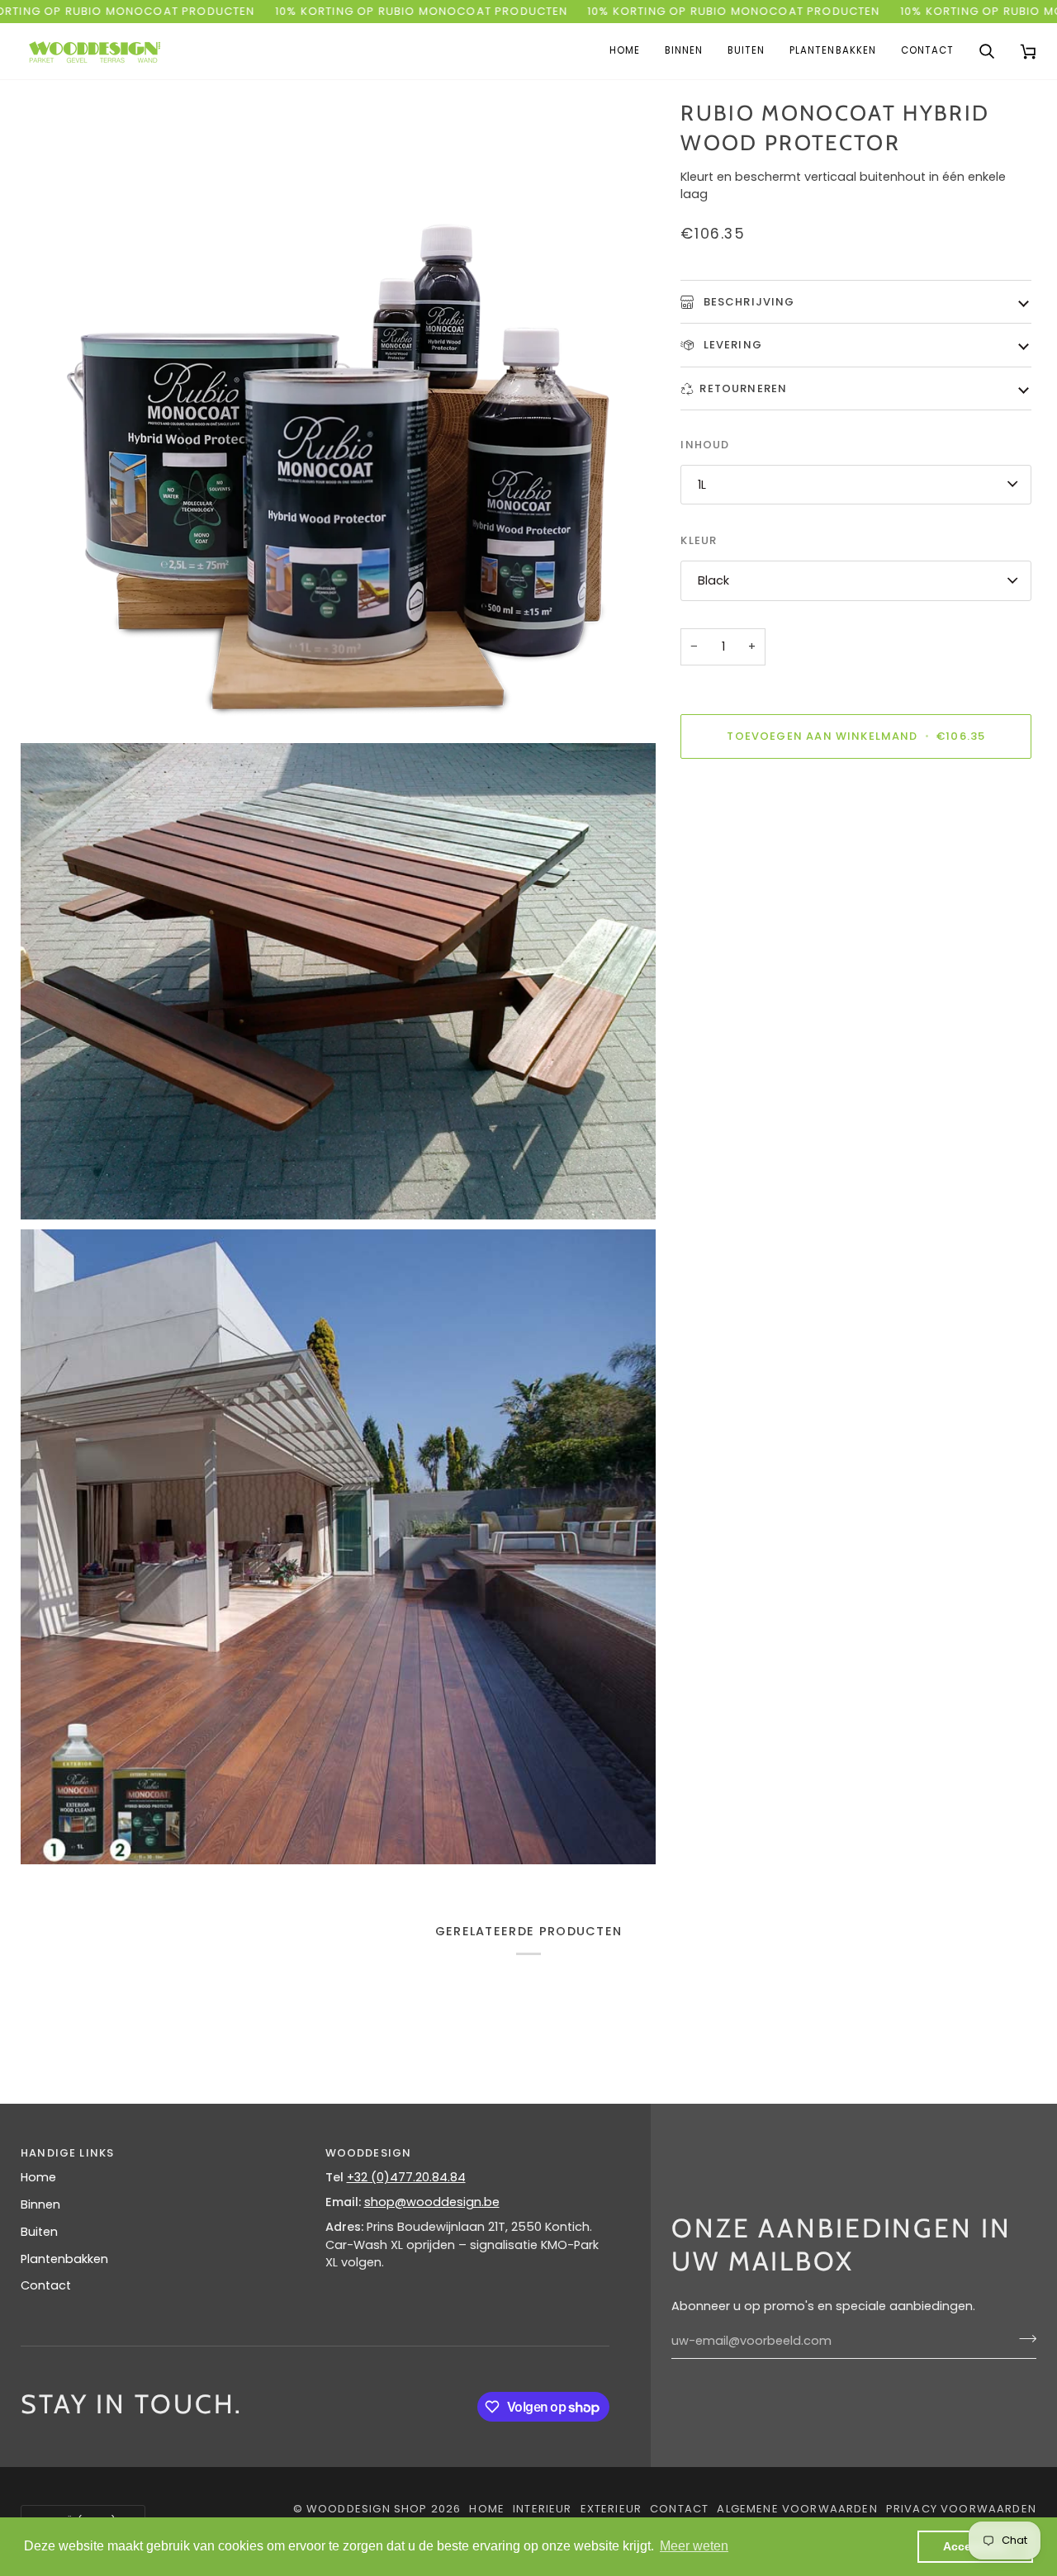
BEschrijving (747, 301)
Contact (46, 2285)
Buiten (39, 2232)
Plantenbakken (64, 2259)
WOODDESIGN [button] (369, 2153)
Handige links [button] (67, 2153)
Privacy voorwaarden (961, 2509)
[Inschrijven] (1023, 2339)
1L (702, 484)
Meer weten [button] (694, 2546)
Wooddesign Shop (367, 2509)
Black (713, 580)
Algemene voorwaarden (797, 2509)
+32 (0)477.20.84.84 (406, 2177)
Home (38, 2177)
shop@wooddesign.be (432, 2202)
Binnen (40, 2204)
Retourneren (743, 388)
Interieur (543, 2509)
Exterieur (611, 2509)
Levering (731, 345)
